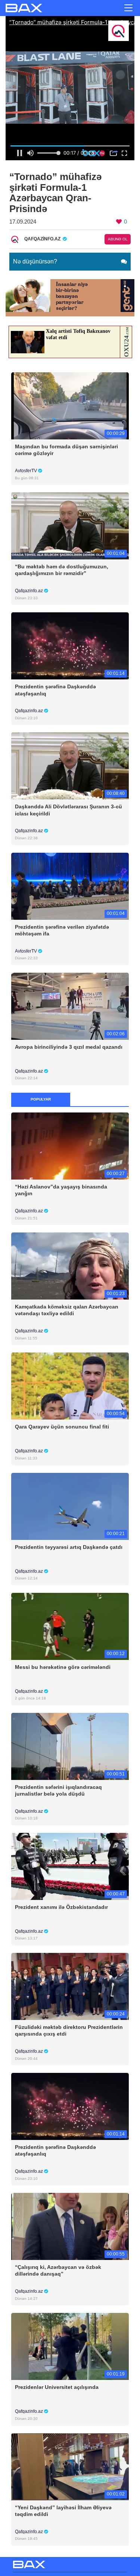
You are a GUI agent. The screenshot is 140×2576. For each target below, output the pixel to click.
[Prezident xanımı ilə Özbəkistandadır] (70, 1866)
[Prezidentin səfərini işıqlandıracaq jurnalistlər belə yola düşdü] (70, 1746)
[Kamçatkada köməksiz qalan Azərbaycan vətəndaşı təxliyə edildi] (70, 1266)
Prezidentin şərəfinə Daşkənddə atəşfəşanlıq (55, 690)
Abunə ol (118, 239)
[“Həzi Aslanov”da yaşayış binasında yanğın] (70, 1146)
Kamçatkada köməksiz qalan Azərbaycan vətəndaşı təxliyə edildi (67, 1310)
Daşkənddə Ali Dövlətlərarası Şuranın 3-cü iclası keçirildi (69, 810)
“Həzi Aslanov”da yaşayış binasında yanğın (61, 1190)
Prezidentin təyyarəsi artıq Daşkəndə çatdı (69, 1547)
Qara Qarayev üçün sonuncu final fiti (62, 1427)
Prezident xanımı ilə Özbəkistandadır (61, 1907)
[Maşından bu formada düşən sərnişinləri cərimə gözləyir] (70, 406)
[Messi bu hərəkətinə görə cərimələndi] (70, 1626)
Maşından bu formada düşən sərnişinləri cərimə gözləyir (66, 450)
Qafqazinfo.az (29, 591)
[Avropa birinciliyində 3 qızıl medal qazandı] (70, 1006)
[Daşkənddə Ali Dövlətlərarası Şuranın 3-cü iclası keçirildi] (70, 766)
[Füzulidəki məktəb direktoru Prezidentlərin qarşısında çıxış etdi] (70, 1986)
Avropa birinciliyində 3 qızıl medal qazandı (69, 1047)
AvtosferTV (27, 471)
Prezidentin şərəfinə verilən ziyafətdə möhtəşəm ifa (62, 930)
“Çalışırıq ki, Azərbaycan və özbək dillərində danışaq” (58, 2270)
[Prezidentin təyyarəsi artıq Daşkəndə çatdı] (70, 1506)
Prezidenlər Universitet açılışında (57, 2387)
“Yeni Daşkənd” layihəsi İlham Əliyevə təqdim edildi (63, 2511)
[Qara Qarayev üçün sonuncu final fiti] (70, 1386)
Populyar (41, 1099)
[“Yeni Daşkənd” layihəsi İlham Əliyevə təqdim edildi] (70, 2466)
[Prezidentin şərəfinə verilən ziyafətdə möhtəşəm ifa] (70, 886)
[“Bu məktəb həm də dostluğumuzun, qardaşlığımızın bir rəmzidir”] (70, 526)
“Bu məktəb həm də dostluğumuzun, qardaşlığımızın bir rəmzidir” (62, 570)
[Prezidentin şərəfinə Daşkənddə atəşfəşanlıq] (70, 646)
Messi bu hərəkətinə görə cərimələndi (63, 1667)
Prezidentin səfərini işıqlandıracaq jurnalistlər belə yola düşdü (58, 1790)
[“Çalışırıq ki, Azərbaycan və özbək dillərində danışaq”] (70, 2226)
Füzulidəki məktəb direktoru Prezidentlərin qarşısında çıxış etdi (69, 2030)
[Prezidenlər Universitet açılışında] (70, 2346)
